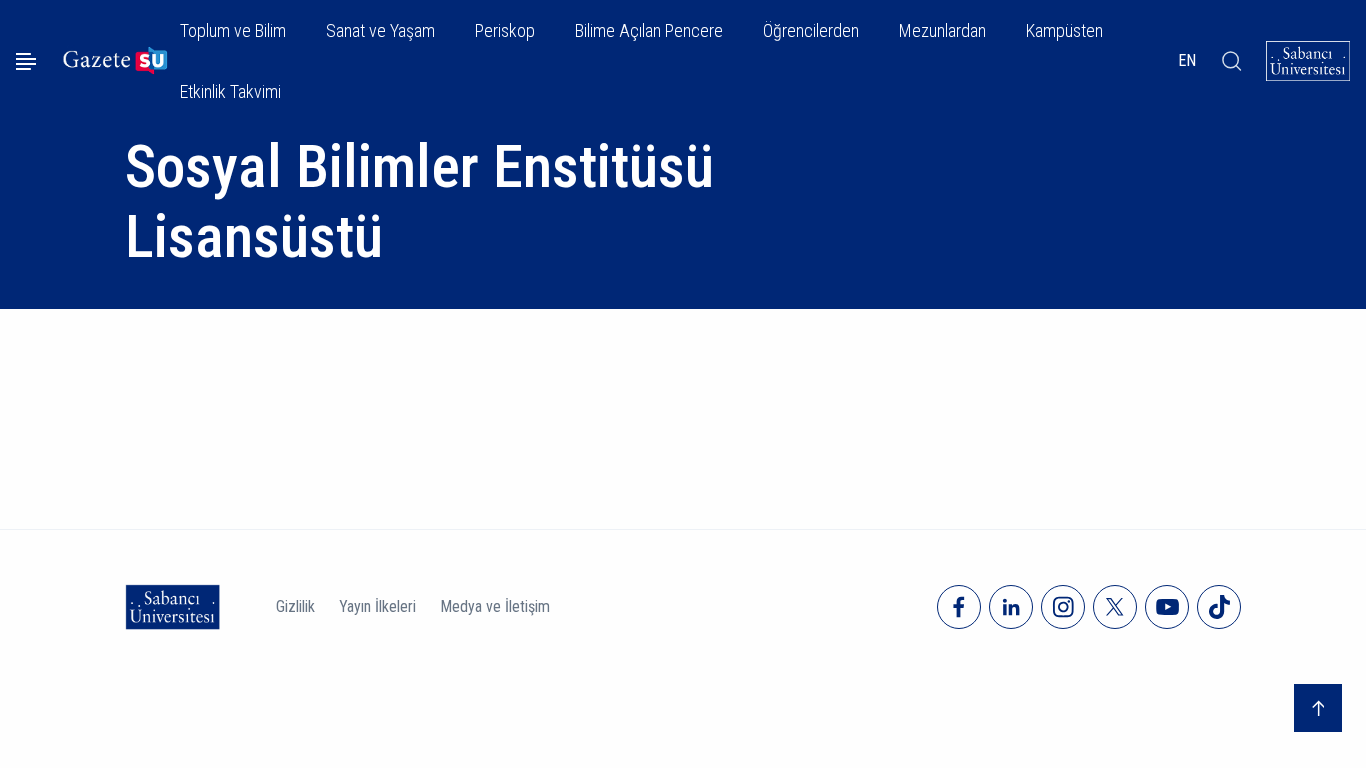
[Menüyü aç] (26, 61)
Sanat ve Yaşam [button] (380, 30)
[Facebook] (959, 607)
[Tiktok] (1219, 607)
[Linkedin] (1011, 607)
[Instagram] (1063, 607)
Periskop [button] (505, 30)
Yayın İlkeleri (377, 606)
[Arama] (1231, 61)
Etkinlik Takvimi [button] (230, 91)
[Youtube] (1167, 607)
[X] (1115, 607)
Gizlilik (295, 606)
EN (1187, 60)
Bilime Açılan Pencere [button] (649, 30)
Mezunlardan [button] (942, 30)
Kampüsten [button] (1064, 30)
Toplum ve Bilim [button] (233, 30)
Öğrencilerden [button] (811, 30)
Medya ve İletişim (495, 606)
